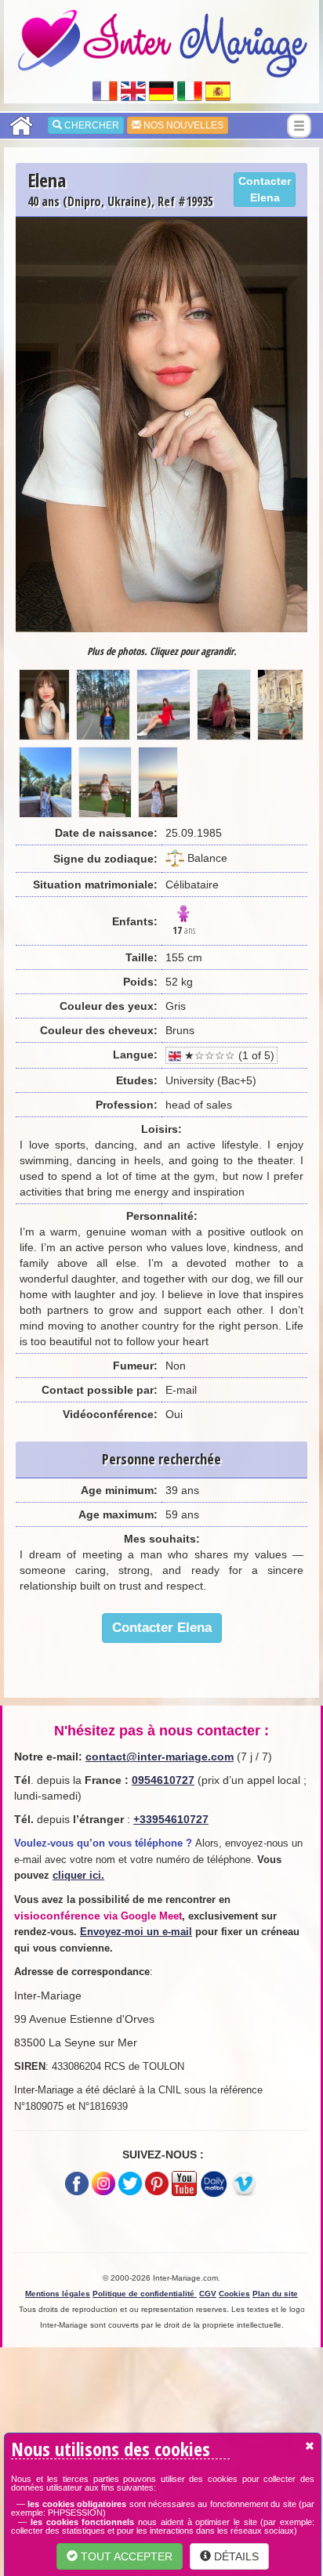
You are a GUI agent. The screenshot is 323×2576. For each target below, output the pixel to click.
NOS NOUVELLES (182, 125)
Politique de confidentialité (145, 2294)
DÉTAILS (235, 2556)
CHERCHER (91, 125)
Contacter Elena (265, 189)
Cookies (234, 2294)
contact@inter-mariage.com (160, 1757)
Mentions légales (58, 2294)
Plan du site (275, 2294)
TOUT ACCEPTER (125, 2556)
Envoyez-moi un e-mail (136, 1932)
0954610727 (163, 1780)
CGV (208, 2294)
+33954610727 (171, 1819)
